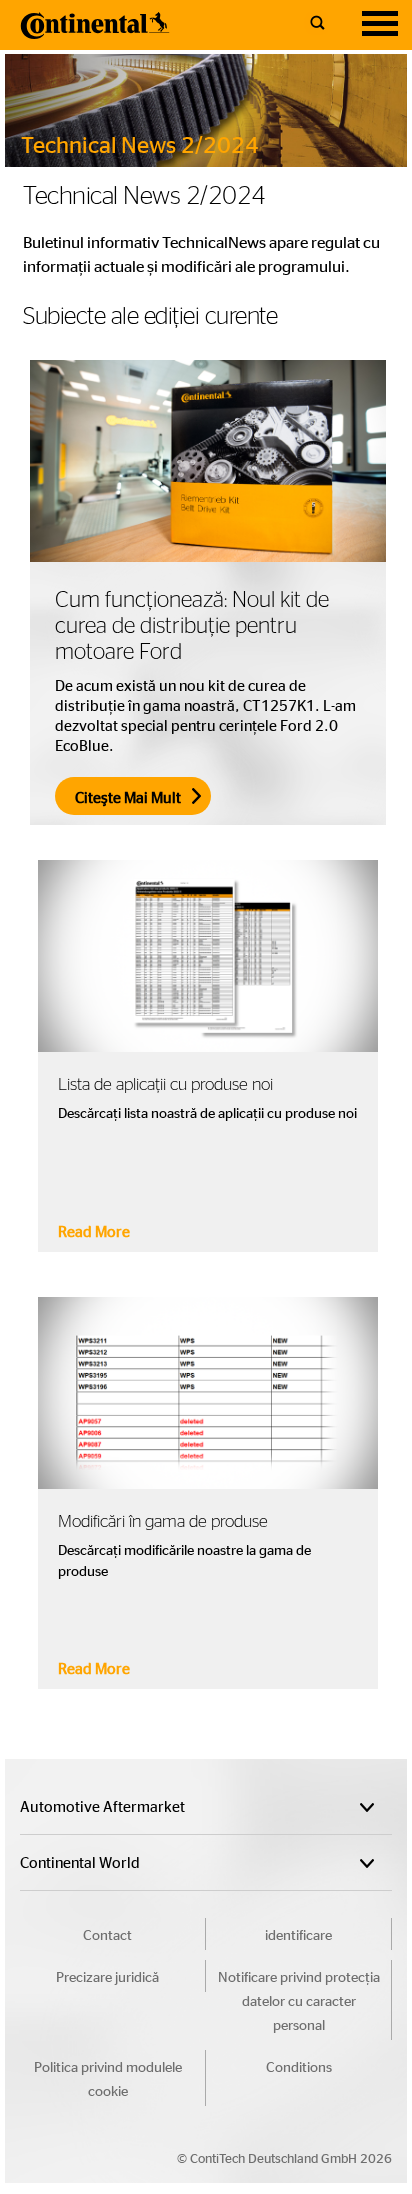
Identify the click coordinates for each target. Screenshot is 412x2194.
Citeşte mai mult (128, 797)
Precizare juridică (107, 1976)
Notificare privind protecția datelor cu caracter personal (299, 2000)
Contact (107, 1934)
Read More (94, 1231)
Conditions (299, 2066)
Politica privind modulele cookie (108, 2078)
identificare (298, 1934)
